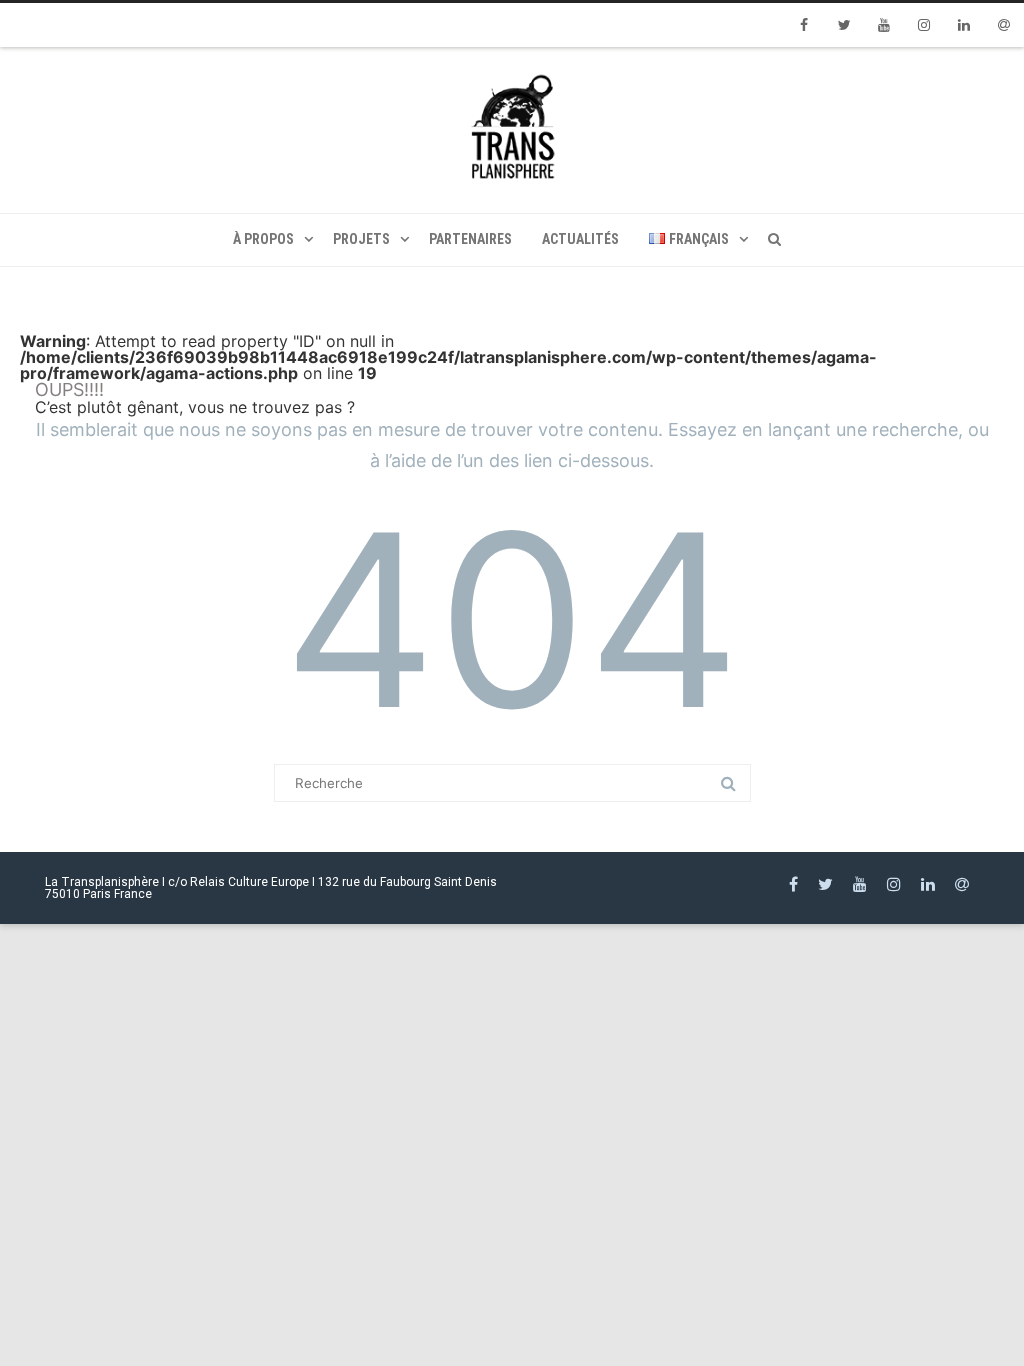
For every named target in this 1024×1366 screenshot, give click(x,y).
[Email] (1004, 25)
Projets (361, 239)
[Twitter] (844, 25)
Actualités (580, 239)
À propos (263, 239)
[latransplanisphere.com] (512, 130)
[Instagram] (924, 25)
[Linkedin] (964, 25)
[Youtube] (884, 25)
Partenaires (470, 239)
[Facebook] (804, 25)
